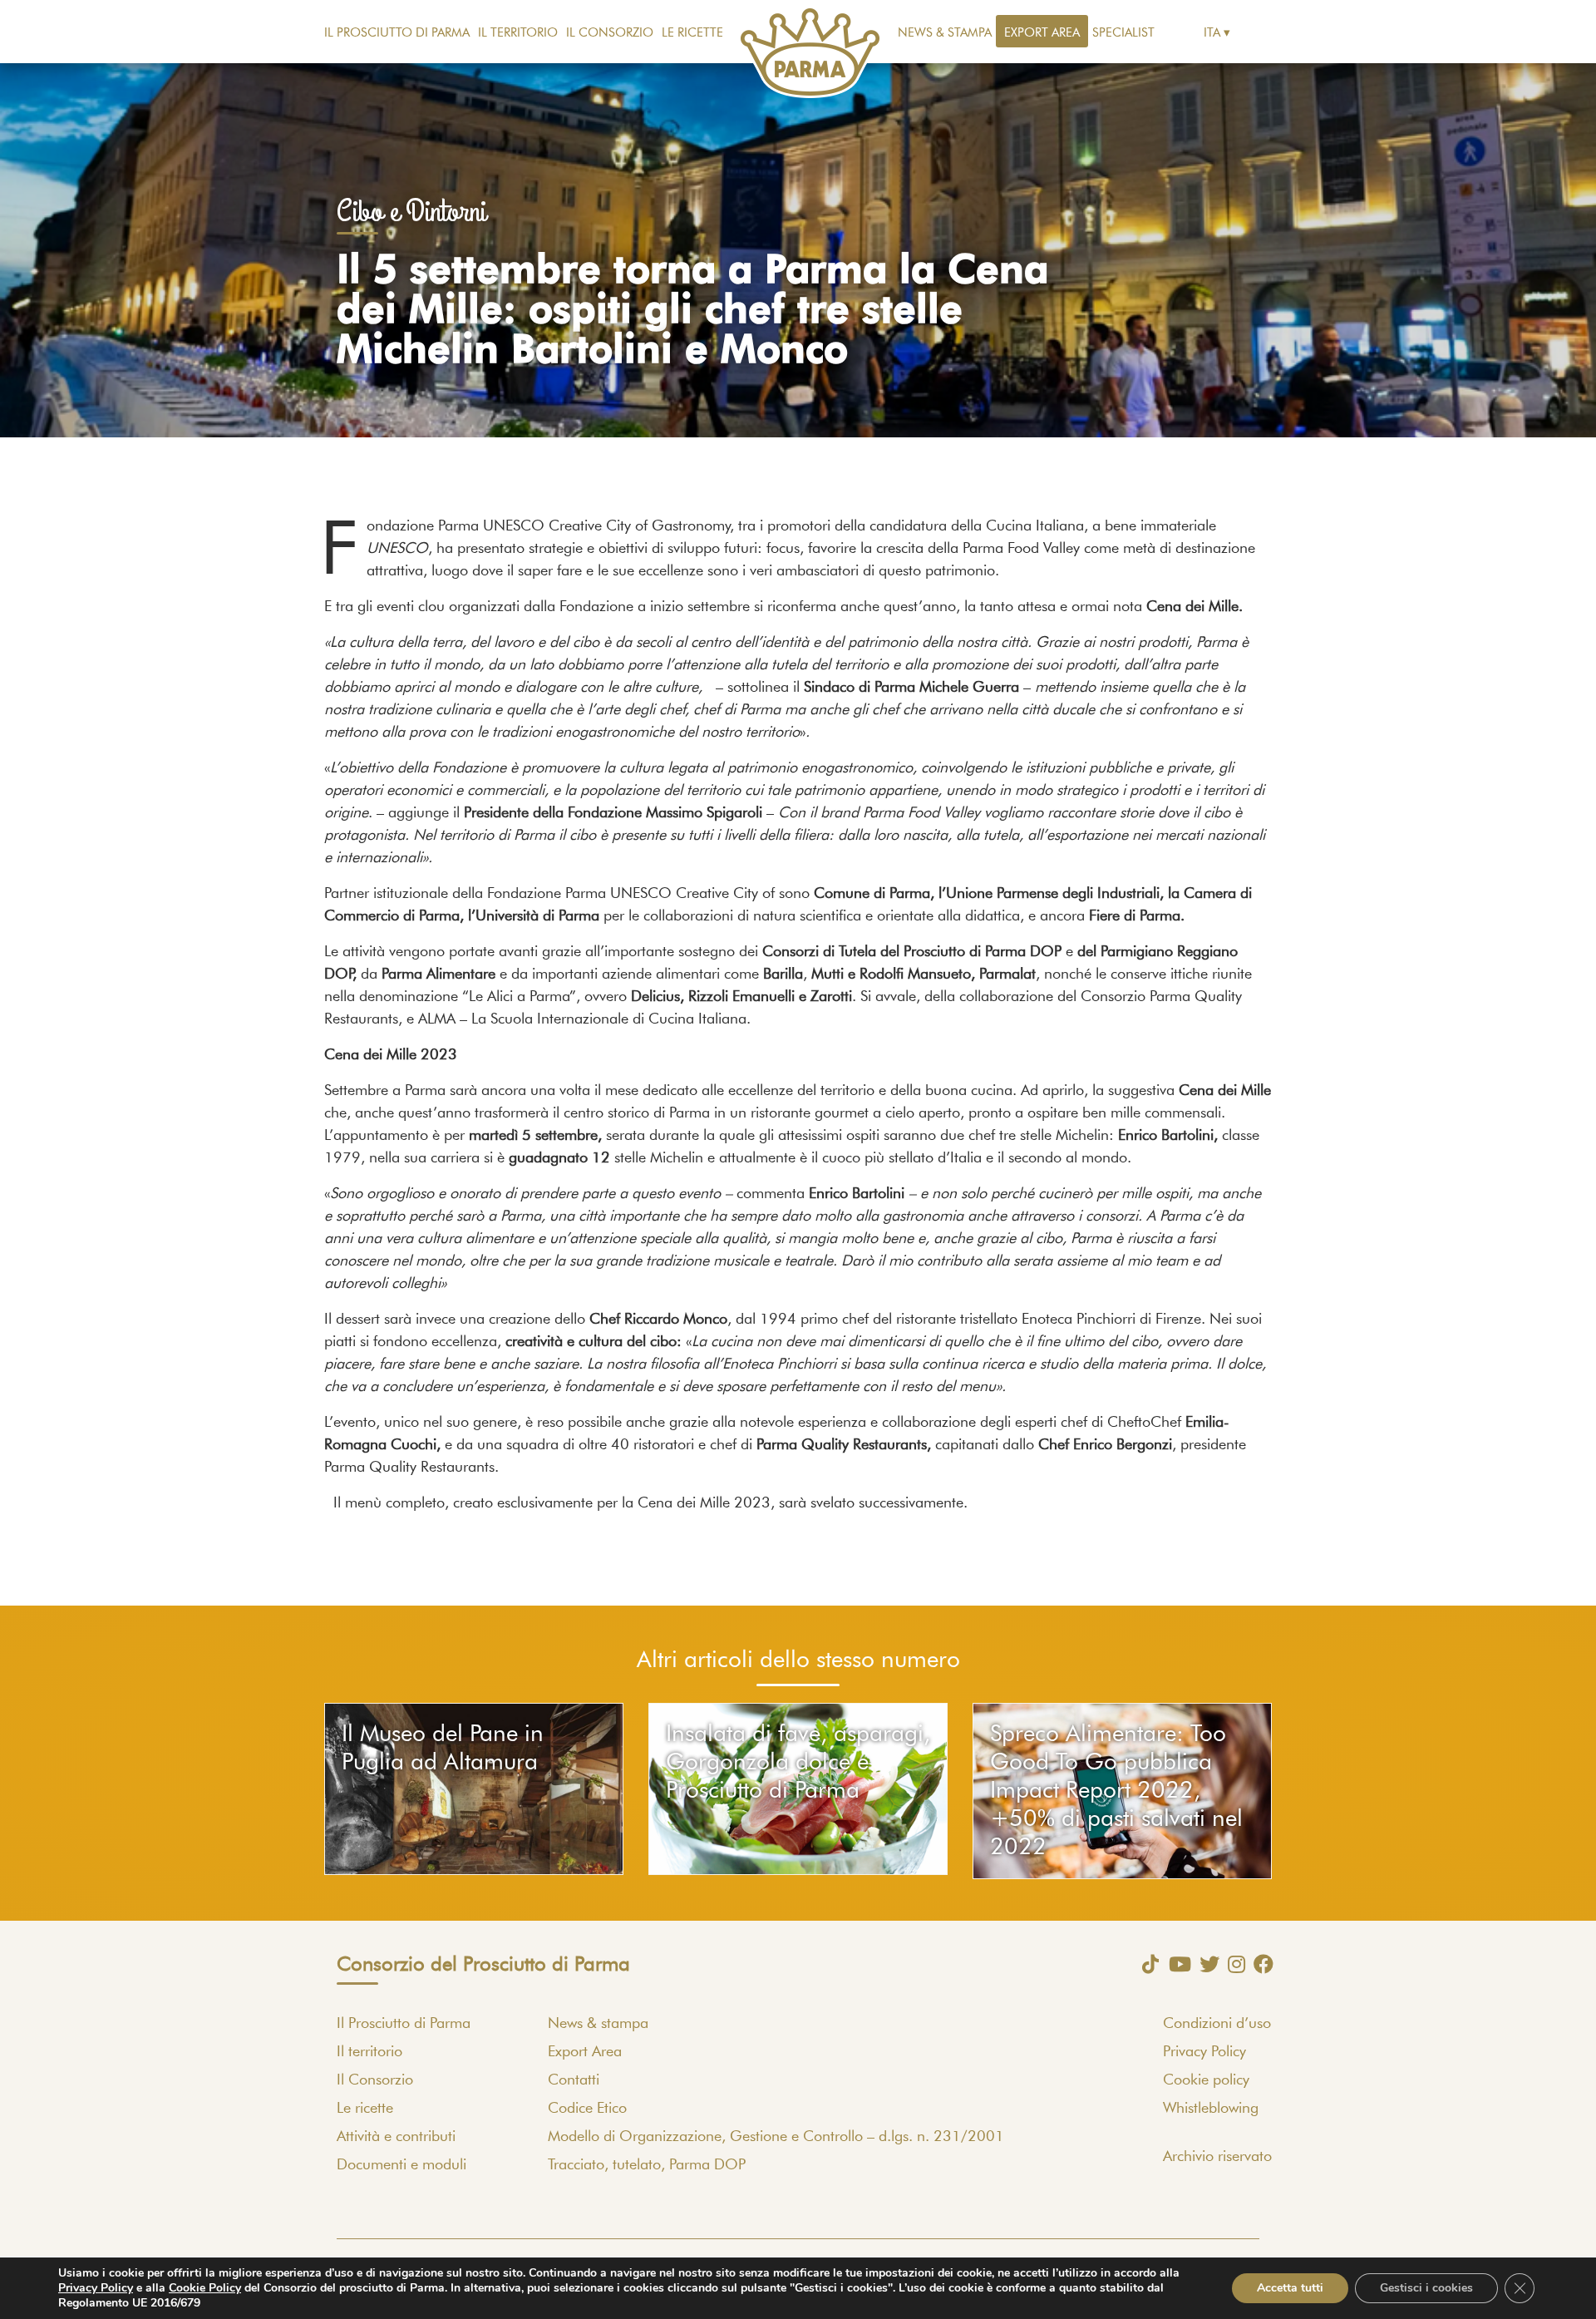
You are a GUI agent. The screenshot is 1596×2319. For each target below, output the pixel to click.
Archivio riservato (1217, 2157)
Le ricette (692, 33)
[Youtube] (1176, 1964)
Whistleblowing (1211, 2109)
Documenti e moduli (401, 2165)
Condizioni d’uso (1217, 2024)
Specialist (1123, 33)
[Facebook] (1259, 1964)
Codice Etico (587, 2109)
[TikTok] (1146, 1964)
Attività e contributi (396, 2137)
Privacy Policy (1204, 2052)
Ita (1212, 33)
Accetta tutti (1290, 2288)
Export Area (1042, 33)
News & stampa (945, 33)
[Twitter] (1205, 1964)
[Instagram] (1232, 1964)
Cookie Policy (205, 2288)
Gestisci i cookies (1426, 2288)
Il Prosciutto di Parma (397, 33)
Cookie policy (1206, 2080)
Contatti (574, 2080)
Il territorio (518, 33)
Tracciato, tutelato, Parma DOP (647, 2165)
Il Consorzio (610, 33)
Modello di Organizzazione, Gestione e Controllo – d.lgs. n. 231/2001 (776, 2137)
